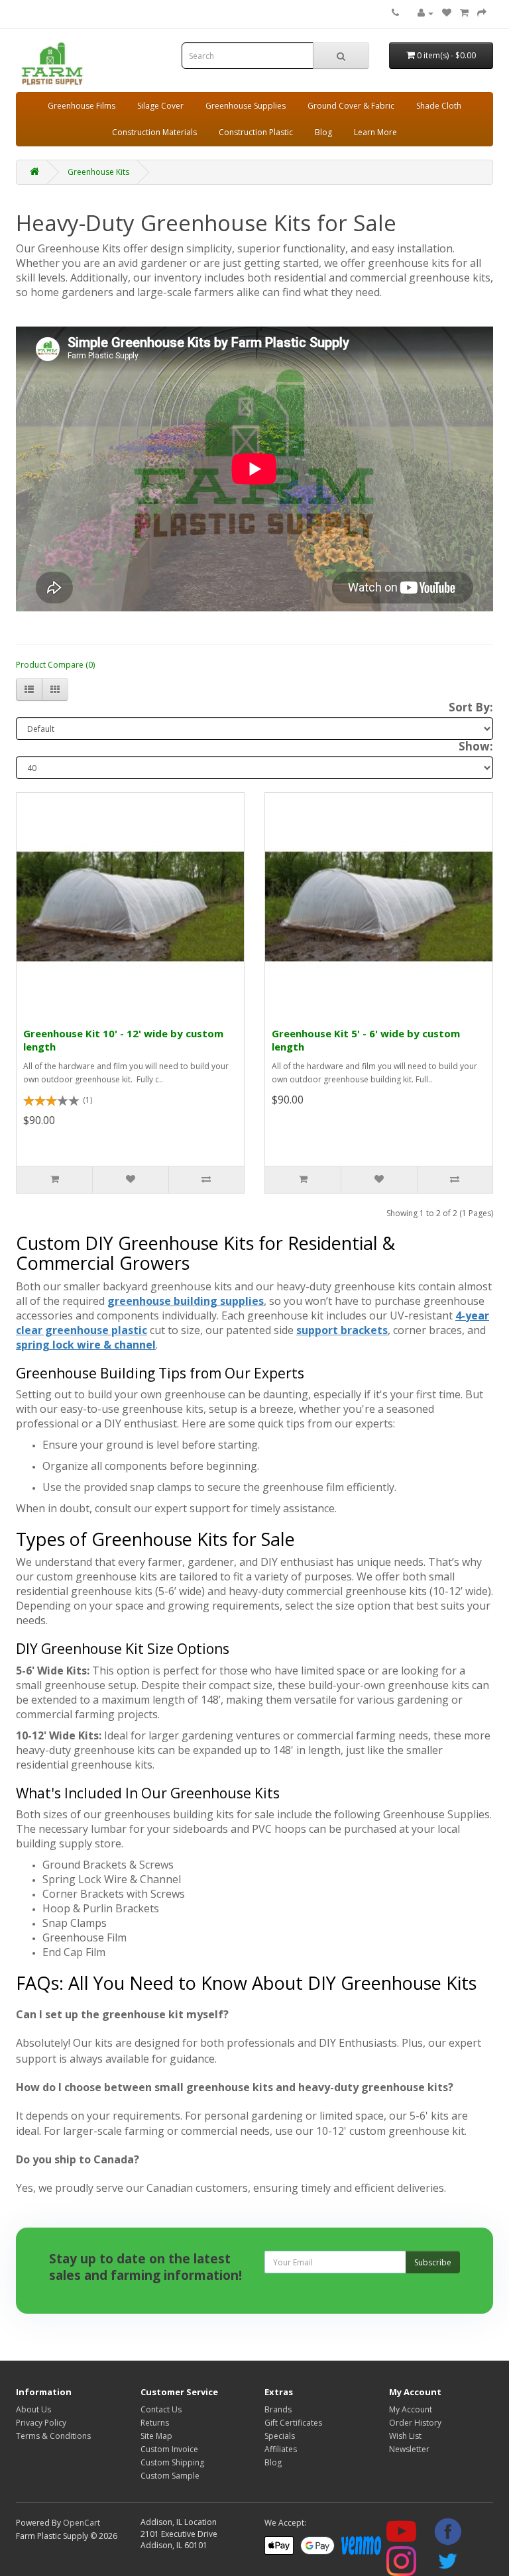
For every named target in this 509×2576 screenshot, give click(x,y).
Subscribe (433, 2262)
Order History (415, 2423)
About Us (33, 2409)
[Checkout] (482, 13)
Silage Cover (160, 106)
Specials (280, 2436)
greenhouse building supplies (186, 1301)
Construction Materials (154, 132)
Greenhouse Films (82, 106)
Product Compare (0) (55, 665)
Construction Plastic (256, 132)
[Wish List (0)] (447, 13)
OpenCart (82, 2523)
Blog (323, 132)
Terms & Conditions (53, 2436)
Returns (155, 2423)
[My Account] (425, 13)
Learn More (375, 132)
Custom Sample (170, 2476)
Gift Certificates (293, 2423)
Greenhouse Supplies (246, 106)
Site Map (156, 2436)
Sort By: (471, 707)
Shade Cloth (439, 106)
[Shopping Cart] (464, 13)
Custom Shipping (172, 2462)
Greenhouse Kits (98, 172)
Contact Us (161, 2409)
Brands (278, 2409)
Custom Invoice (169, 2449)
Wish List (405, 2436)
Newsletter (409, 2449)
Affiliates (281, 2449)
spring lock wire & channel (86, 1345)
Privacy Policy (41, 2423)
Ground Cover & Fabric (351, 106)
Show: (476, 747)
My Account (411, 2409)
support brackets (342, 1330)
